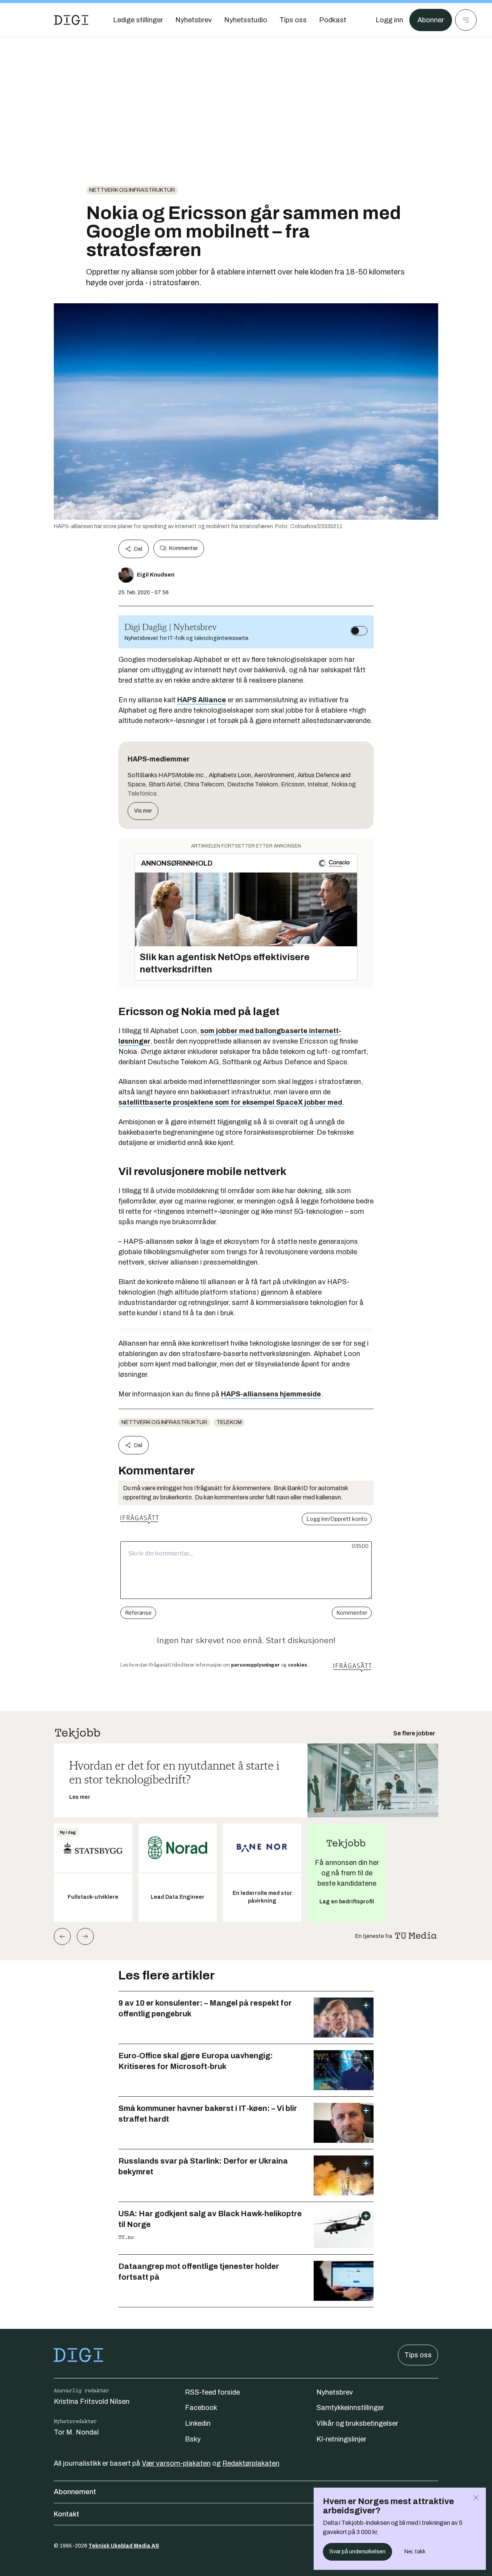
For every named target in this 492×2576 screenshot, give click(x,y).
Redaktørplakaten (251, 2463)
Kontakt (66, 2514)
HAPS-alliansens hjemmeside (271, 1394)
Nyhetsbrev (335, 2392)
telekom (229, 1422)
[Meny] (466, 20)
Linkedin (198, 2423)
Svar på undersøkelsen (357, 2552)
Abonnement (75, 2492)
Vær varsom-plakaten (176, 2463)
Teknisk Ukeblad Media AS (124, 2546)
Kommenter (183, 548)
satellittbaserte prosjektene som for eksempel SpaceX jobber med (230, 1102)
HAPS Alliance (202, 700)
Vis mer (143, 811)
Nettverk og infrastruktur (132, 190)
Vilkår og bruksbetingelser (357, 2423)
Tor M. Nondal (76, 2432)
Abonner (431, 20)
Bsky (193, 2439)
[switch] (359, 631)
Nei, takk (415, 2552)
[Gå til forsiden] (71, 20)
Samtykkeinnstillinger (350, 2408)
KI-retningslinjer (341, 2439)
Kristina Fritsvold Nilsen (92, 2401)
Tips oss (418, 2355)
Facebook (201, 2408)
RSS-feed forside (212, 2392)
